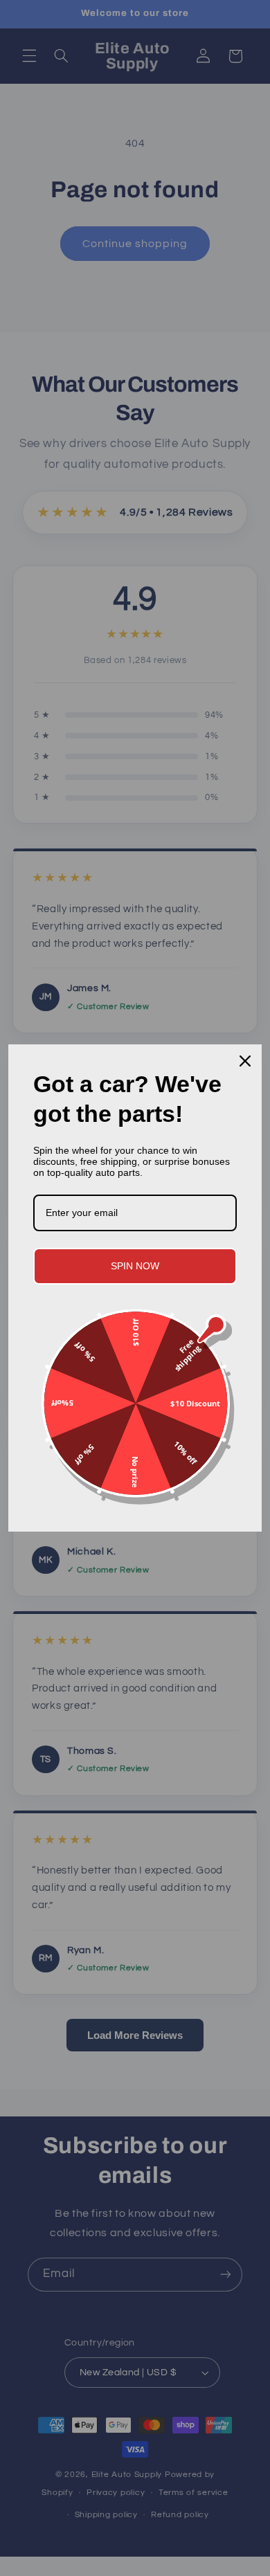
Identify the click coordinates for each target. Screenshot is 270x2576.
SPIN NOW (135, 1266)
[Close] (245, 1061)
